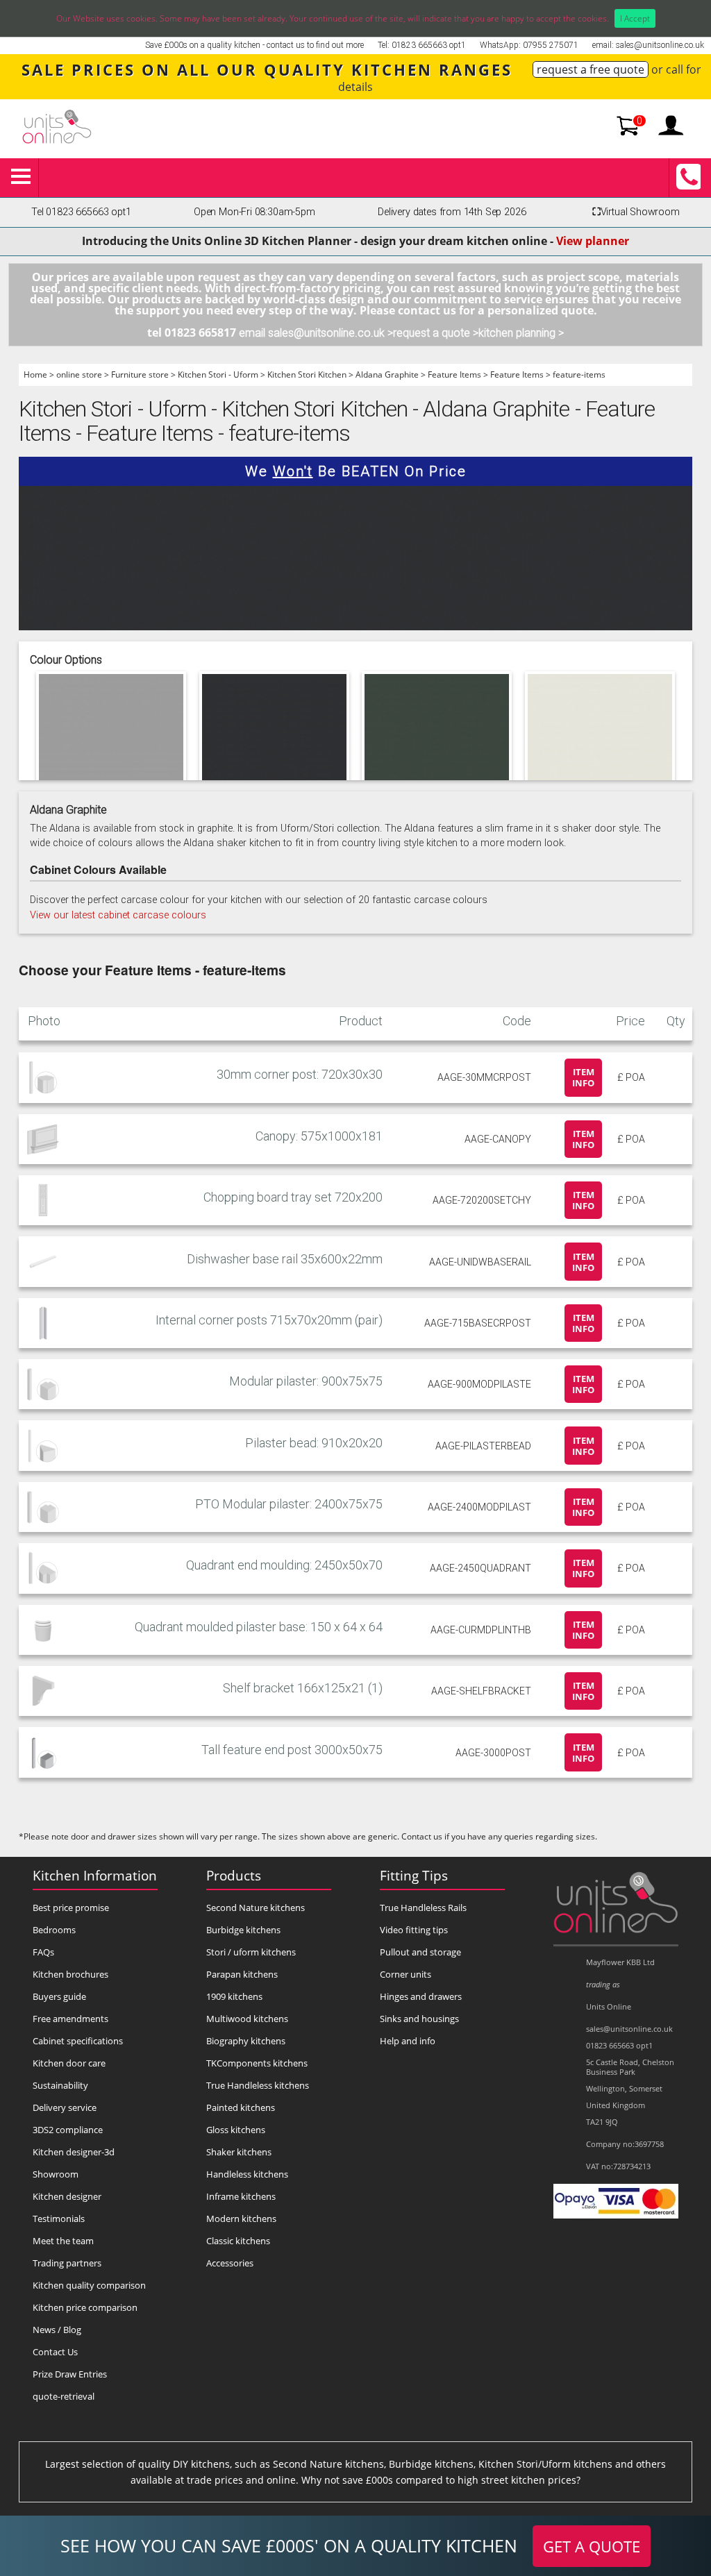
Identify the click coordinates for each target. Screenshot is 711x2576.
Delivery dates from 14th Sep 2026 (452, 212)
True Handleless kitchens (258, 2085)
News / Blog (57, 2330)
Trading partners (67, 2263)
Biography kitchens (246, 2041)
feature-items (579, 374)
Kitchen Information (95, 1875)
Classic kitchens (238, 2241)
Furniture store (140, 374)
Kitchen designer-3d (74, 2152)
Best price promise (71, 1908)
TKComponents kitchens (257, 2063)
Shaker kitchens (239, 2152)
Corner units (405, 1974)
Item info (583, 1077)
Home (35, 374)
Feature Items (454, 374)
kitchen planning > (521, 333)
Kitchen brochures (70, 1974)
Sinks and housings (419, 2019)
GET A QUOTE (592, 2546)
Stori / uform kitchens (251, 1952)
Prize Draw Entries (70, 2374)
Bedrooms (54, 1930)
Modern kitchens (241, 2219)
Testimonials (59, 2219)
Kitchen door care (69, 2063)
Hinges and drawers (421, 1996)
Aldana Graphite (387, 374)
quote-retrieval (64, 2396)
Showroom (56, 2174)
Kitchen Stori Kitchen (307, 374)
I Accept (635, 18)
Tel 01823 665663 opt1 (81, 212)
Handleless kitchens (247, 2174)
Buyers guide (59, 1996)
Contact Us (55, 2352)
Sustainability (60, 2085)
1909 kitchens (234, 1996)
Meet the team (63, 2241)
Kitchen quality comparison (89, 2285)
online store (79, 374)
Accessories (230, 2263)
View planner (593, 241)
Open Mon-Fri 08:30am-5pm (254, 212)
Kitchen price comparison (85, 2307)
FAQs (43, 1952)
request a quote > (436, 333)
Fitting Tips (414, 1875)
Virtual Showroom (636, 212)
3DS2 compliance (68, 2130)
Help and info (408, 2041)
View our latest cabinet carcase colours (118, 915)
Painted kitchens (241, 2107)
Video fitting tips (414, 1930)
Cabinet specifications (78, 2041)
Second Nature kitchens (256, 1908)
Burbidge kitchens (243, 1930)
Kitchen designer (67, 2196)
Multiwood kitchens (247, 2019)
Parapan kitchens (242, 1974)
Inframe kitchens (241, 2196)
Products (234, 1875)
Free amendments (70, 2019)
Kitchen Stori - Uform (218, 374)
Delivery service (65, 2107)
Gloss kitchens (236, 2130)
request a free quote (591, 69)
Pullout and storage (420, 1952)
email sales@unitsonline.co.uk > (316, 333)
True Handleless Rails (423, 1908)
